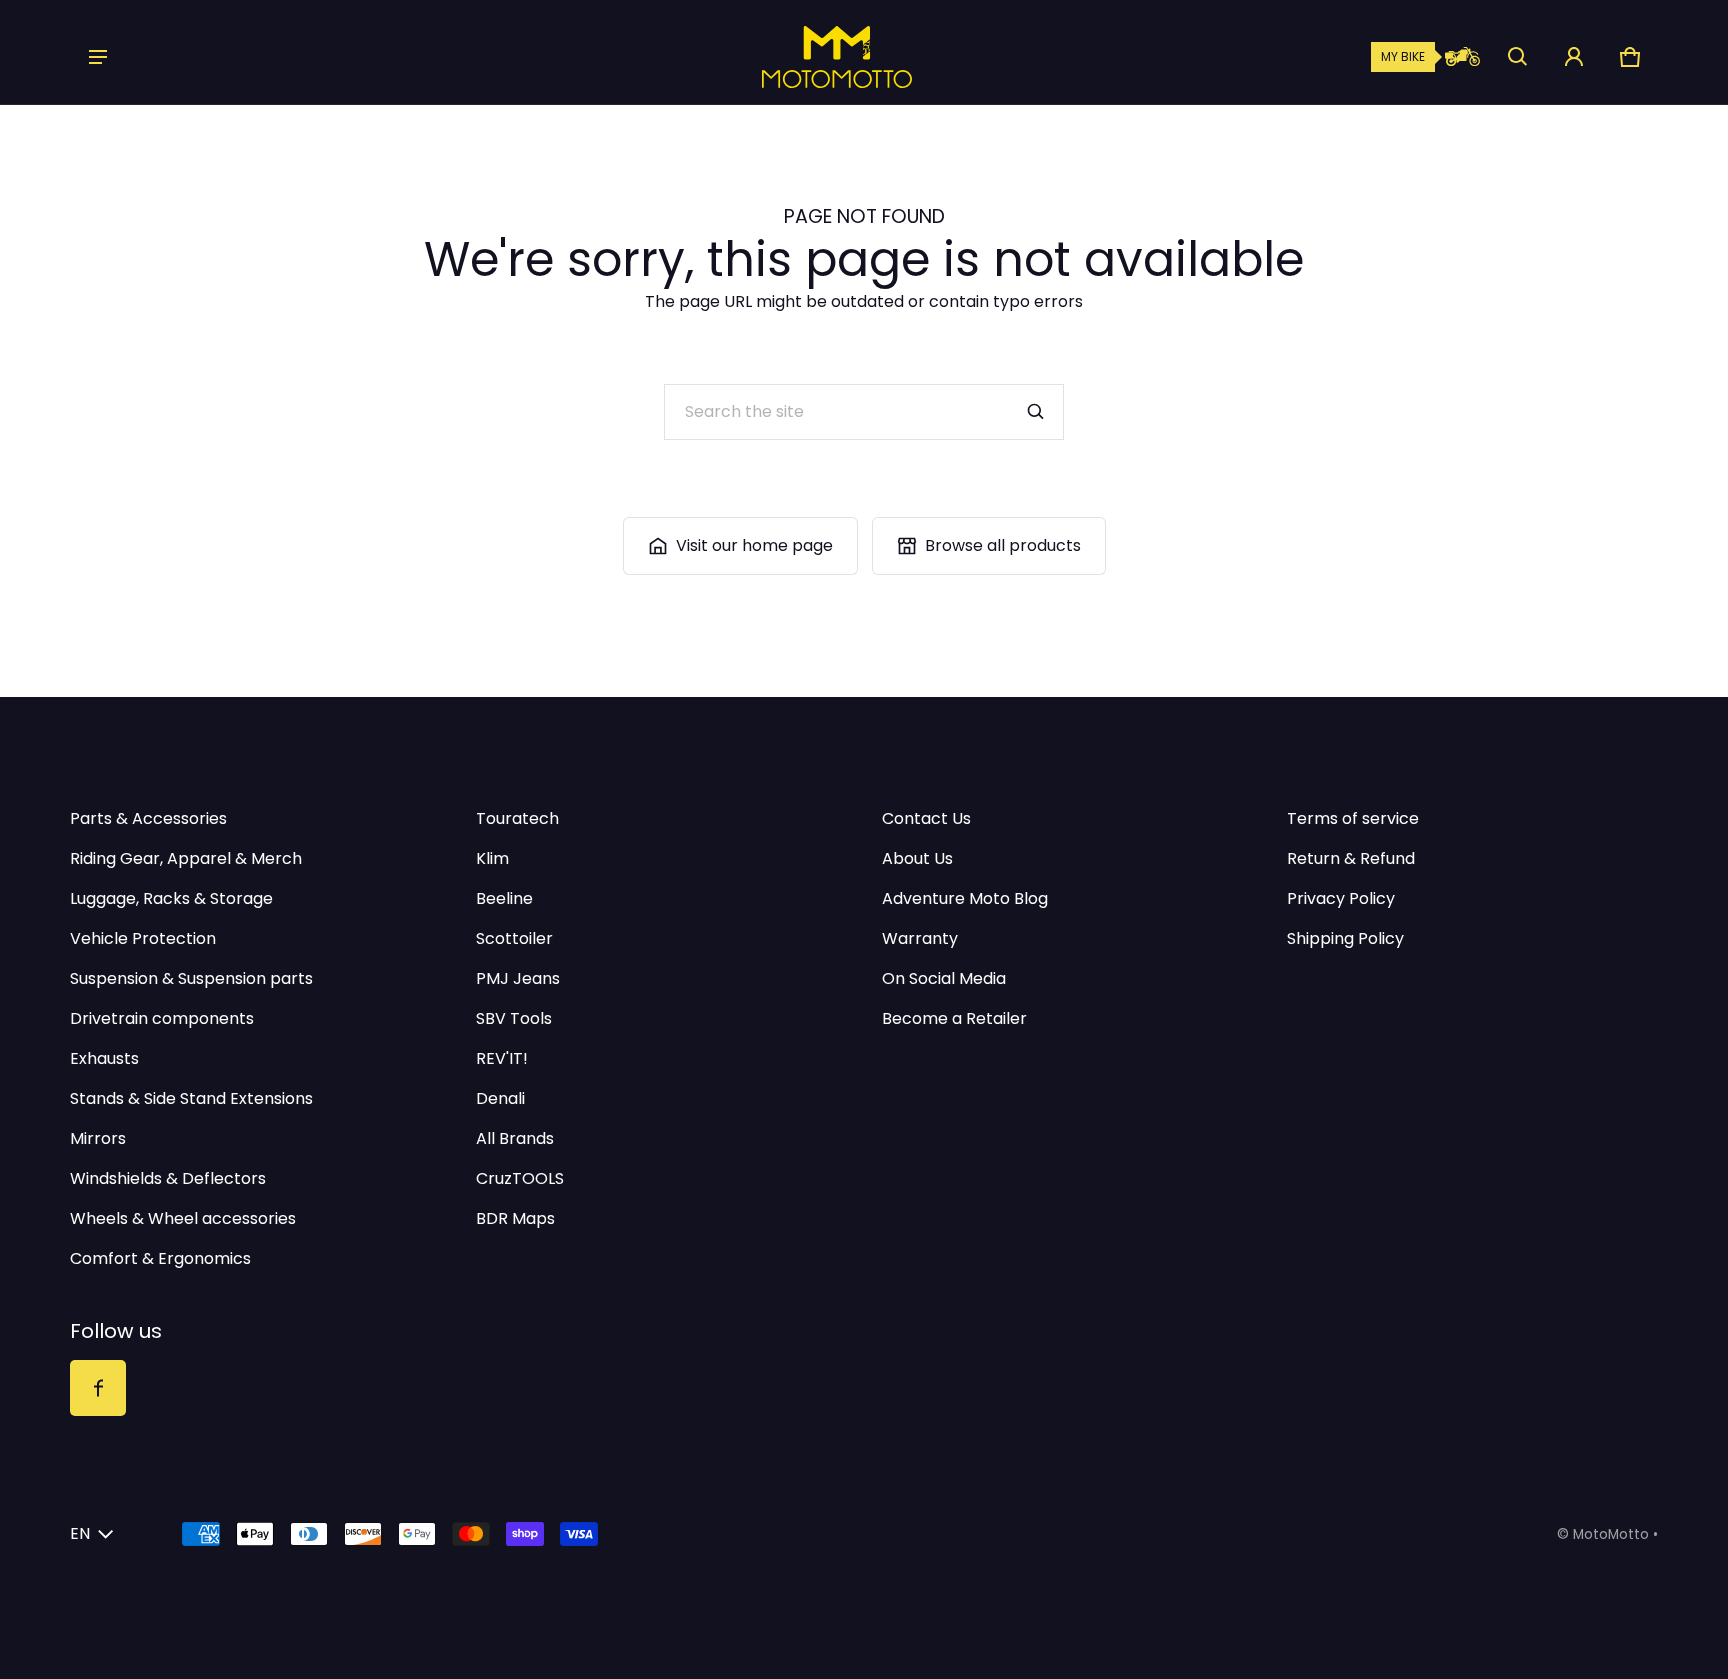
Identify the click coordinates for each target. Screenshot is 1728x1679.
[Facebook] (98, 1388)
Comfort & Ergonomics (160, 1258)
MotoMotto (1611, 1534)
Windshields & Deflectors (168, 1178)
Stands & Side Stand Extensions (191, 1098)
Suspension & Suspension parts (191, 978)
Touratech (517, 818)
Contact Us (926, 818)
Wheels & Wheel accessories (183, 1218)
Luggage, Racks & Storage (171, 898)
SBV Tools (514, 1018)
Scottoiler (514, 938)
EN (80, 1533)
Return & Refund (1351, 858)
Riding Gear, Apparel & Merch (186, 858)
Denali (500, 1098)
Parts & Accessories (148, 818)
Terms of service (1353, 818)
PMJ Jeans (518, 978)
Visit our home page (754, 545)
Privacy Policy (1341, 898)
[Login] (1574, 57)
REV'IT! (502, 1058)
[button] (1518, 57)
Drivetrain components (162, 1018)
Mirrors (98, 1138)
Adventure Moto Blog (965, 898)
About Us (917, 858)
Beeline (504, 898)
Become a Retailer (954, 1018)
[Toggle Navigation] (98, 57)
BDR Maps (515, 1218)
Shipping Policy (1345, 938)
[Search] (1036, 412)
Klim (492, 858)
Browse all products (1003, 545)
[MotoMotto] (769, 57)
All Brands (515, 1138)
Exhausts (104, 1058)
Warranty (920, 938)
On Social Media (944, 978)
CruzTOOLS (520, 1178)
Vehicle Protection (143, 938)
